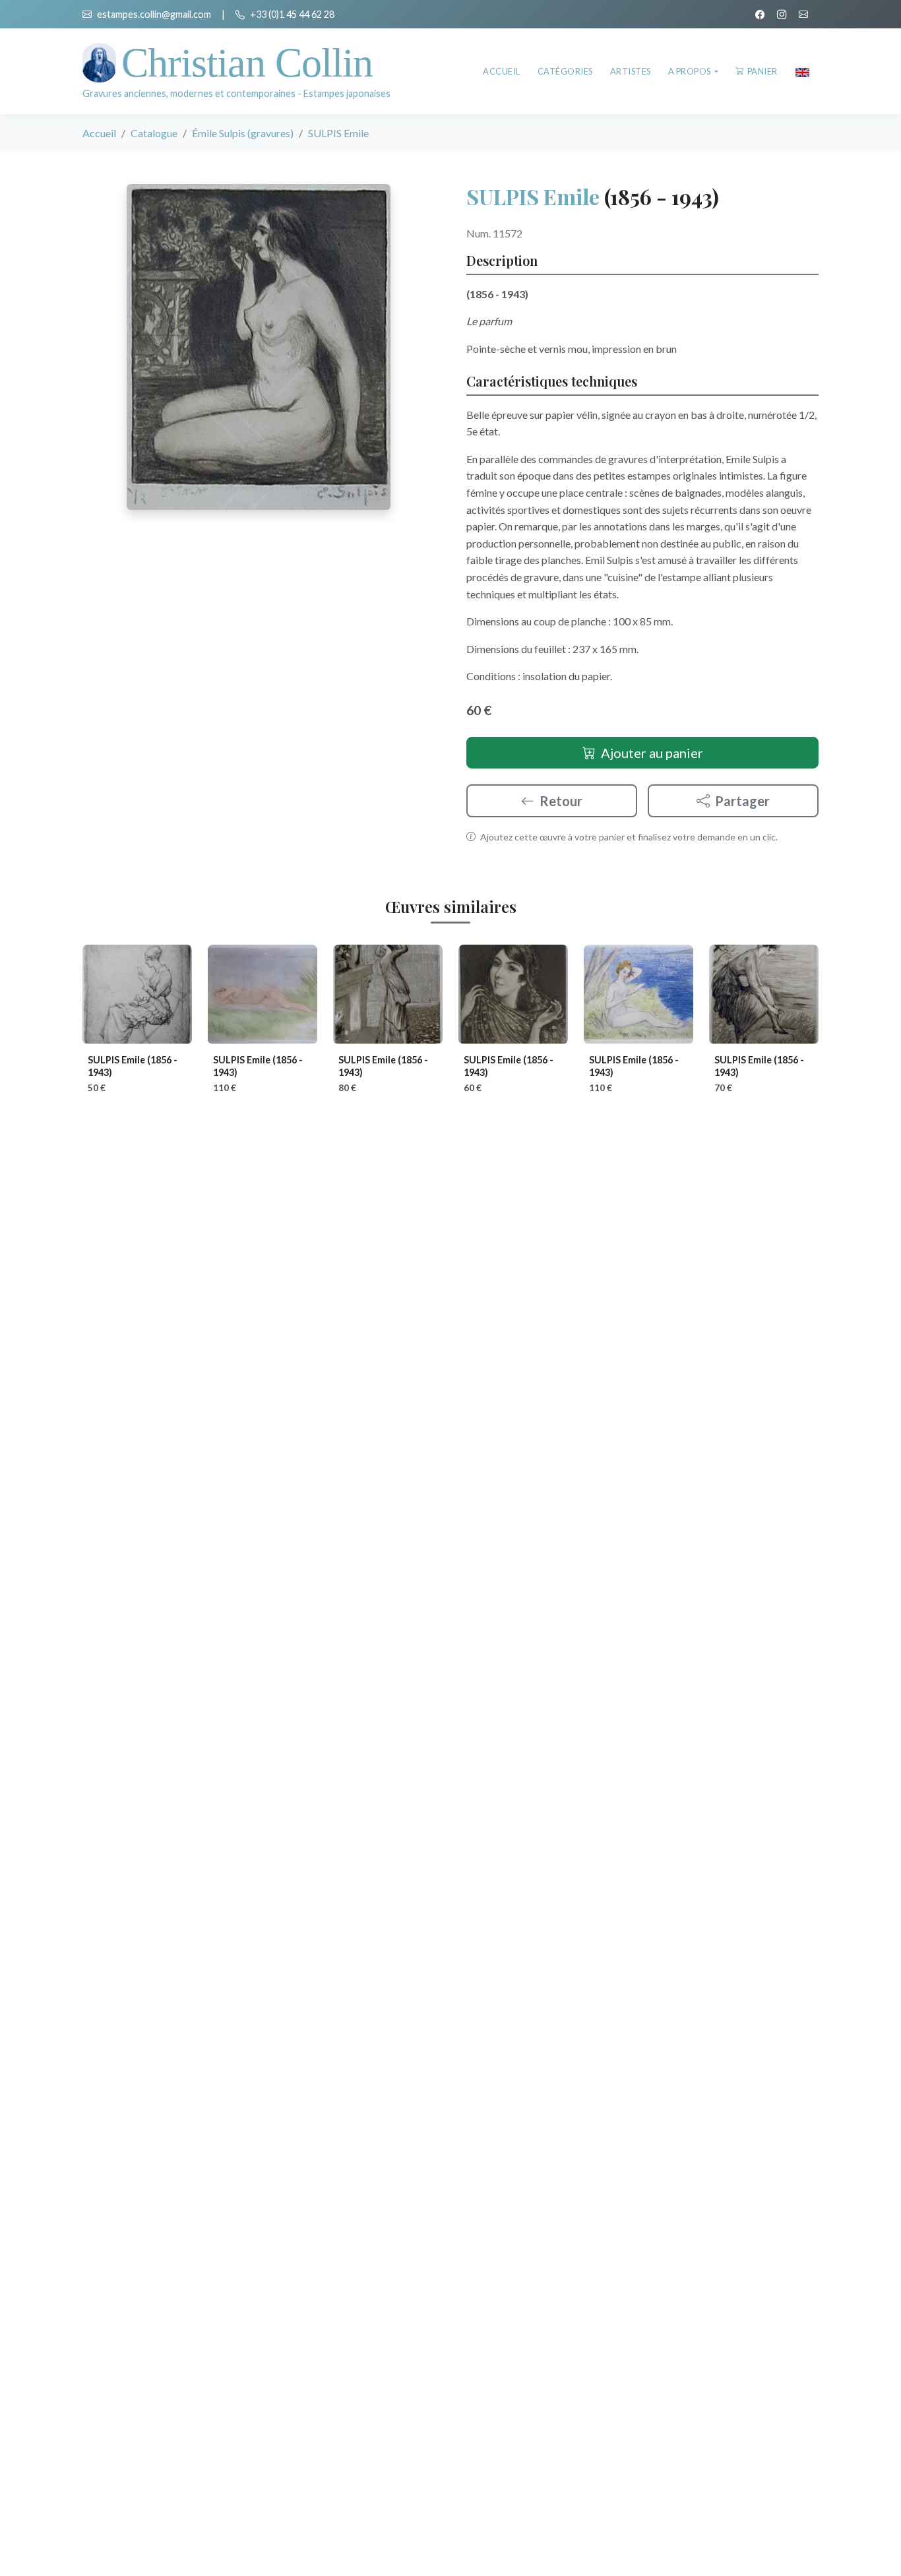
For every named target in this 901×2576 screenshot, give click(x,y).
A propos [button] (691, 71)
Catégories (565, 71)
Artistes (631, 71)
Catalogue (154, 133)
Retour (561, 801)
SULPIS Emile (533, 196)
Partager (742, 801)
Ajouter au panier (652, 753)
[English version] (802, 71)
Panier (762, 71)
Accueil (502, 71)
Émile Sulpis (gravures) (243, 133)
